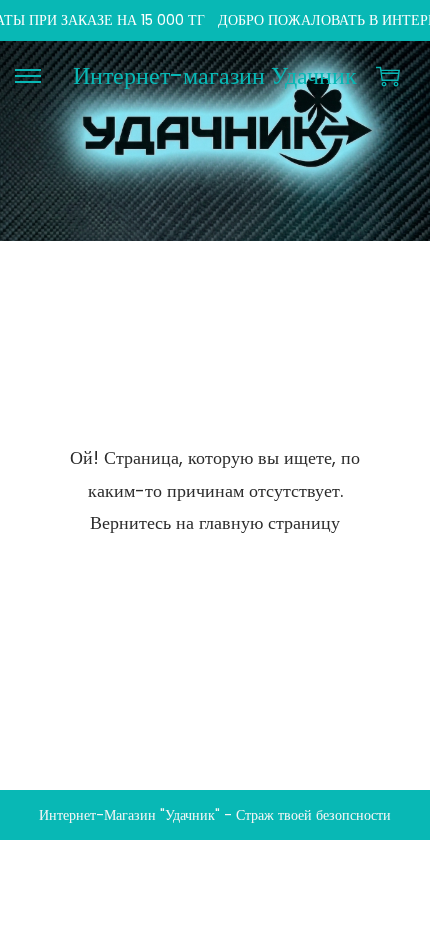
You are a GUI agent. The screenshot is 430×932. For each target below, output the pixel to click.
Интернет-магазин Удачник (215, 75)
